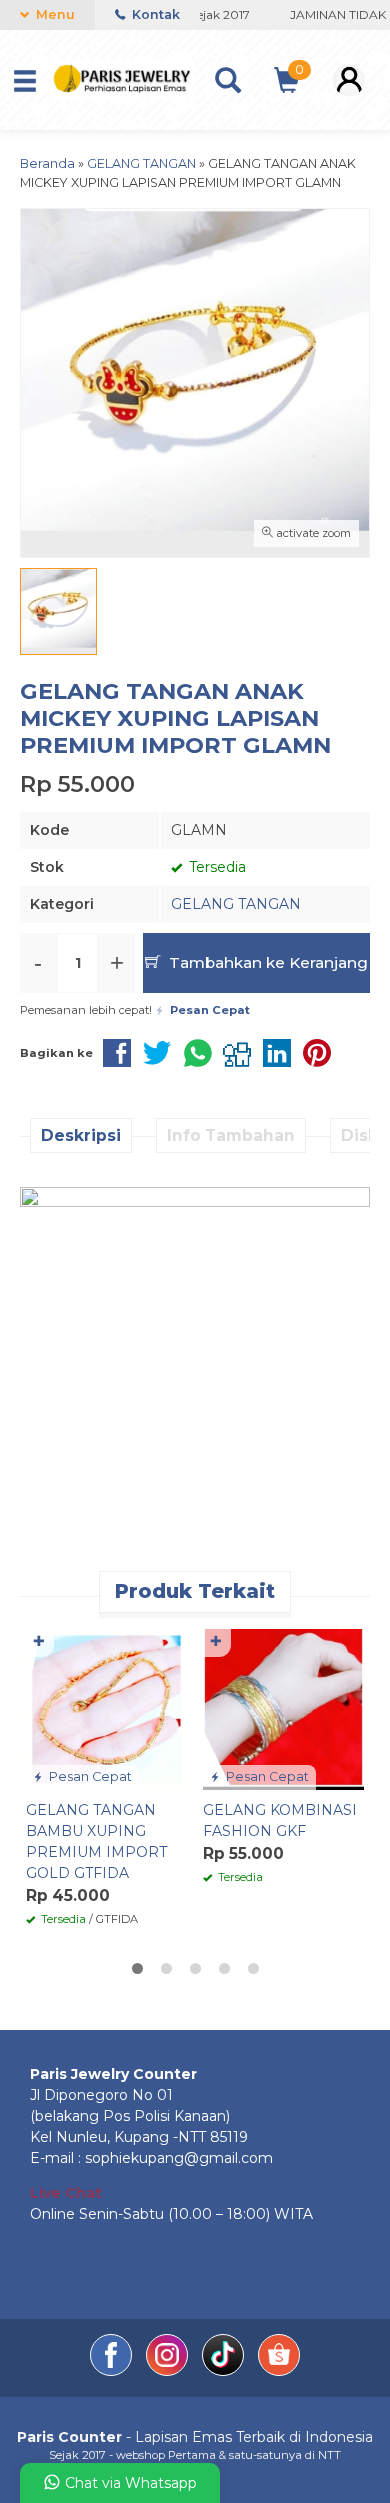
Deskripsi (81, 1135)
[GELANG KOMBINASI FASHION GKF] (283, 1708)
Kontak (154, 14)
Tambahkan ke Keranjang (266, 962)
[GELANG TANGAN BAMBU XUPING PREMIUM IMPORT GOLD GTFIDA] (106, 1708)
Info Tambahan (231, 1135)
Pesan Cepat (89, 1776)
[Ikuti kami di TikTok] (225, 2371)
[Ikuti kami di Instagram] (169, 2371)
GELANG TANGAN (236, 904)
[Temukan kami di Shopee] (279, 2371)
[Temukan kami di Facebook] (113, 2371)
